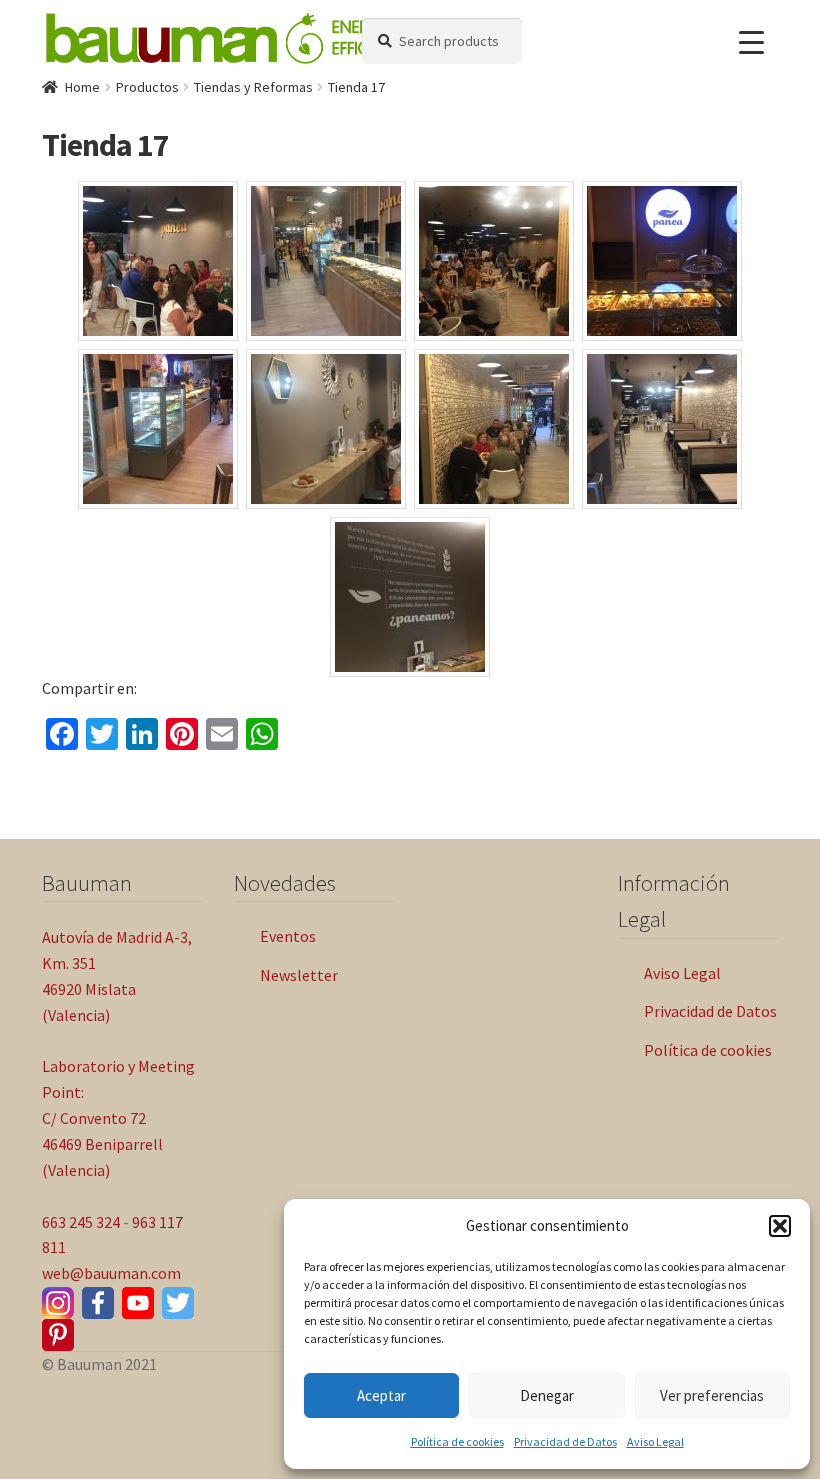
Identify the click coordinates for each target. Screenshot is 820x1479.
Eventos (288, 936)
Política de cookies (457, 1441)
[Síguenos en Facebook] (98, 1303)
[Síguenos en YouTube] (138, 1303)
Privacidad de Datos (565, 1441)
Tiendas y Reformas (253, 87)
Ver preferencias (712, 1395)
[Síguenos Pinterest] (58, 1335)
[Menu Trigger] (751, 42)
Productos (147, 87)
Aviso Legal (655, 1441)
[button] (780, 1226)
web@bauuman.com (111, 1273)
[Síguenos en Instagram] (58, 1303)
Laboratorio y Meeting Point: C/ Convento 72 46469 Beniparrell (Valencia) (118, 1118)
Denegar (547, 1395)
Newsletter (299, 975)
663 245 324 (81, 1222)
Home (82, 87)
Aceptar (381, 1395)
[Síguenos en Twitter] (178, 1303)
